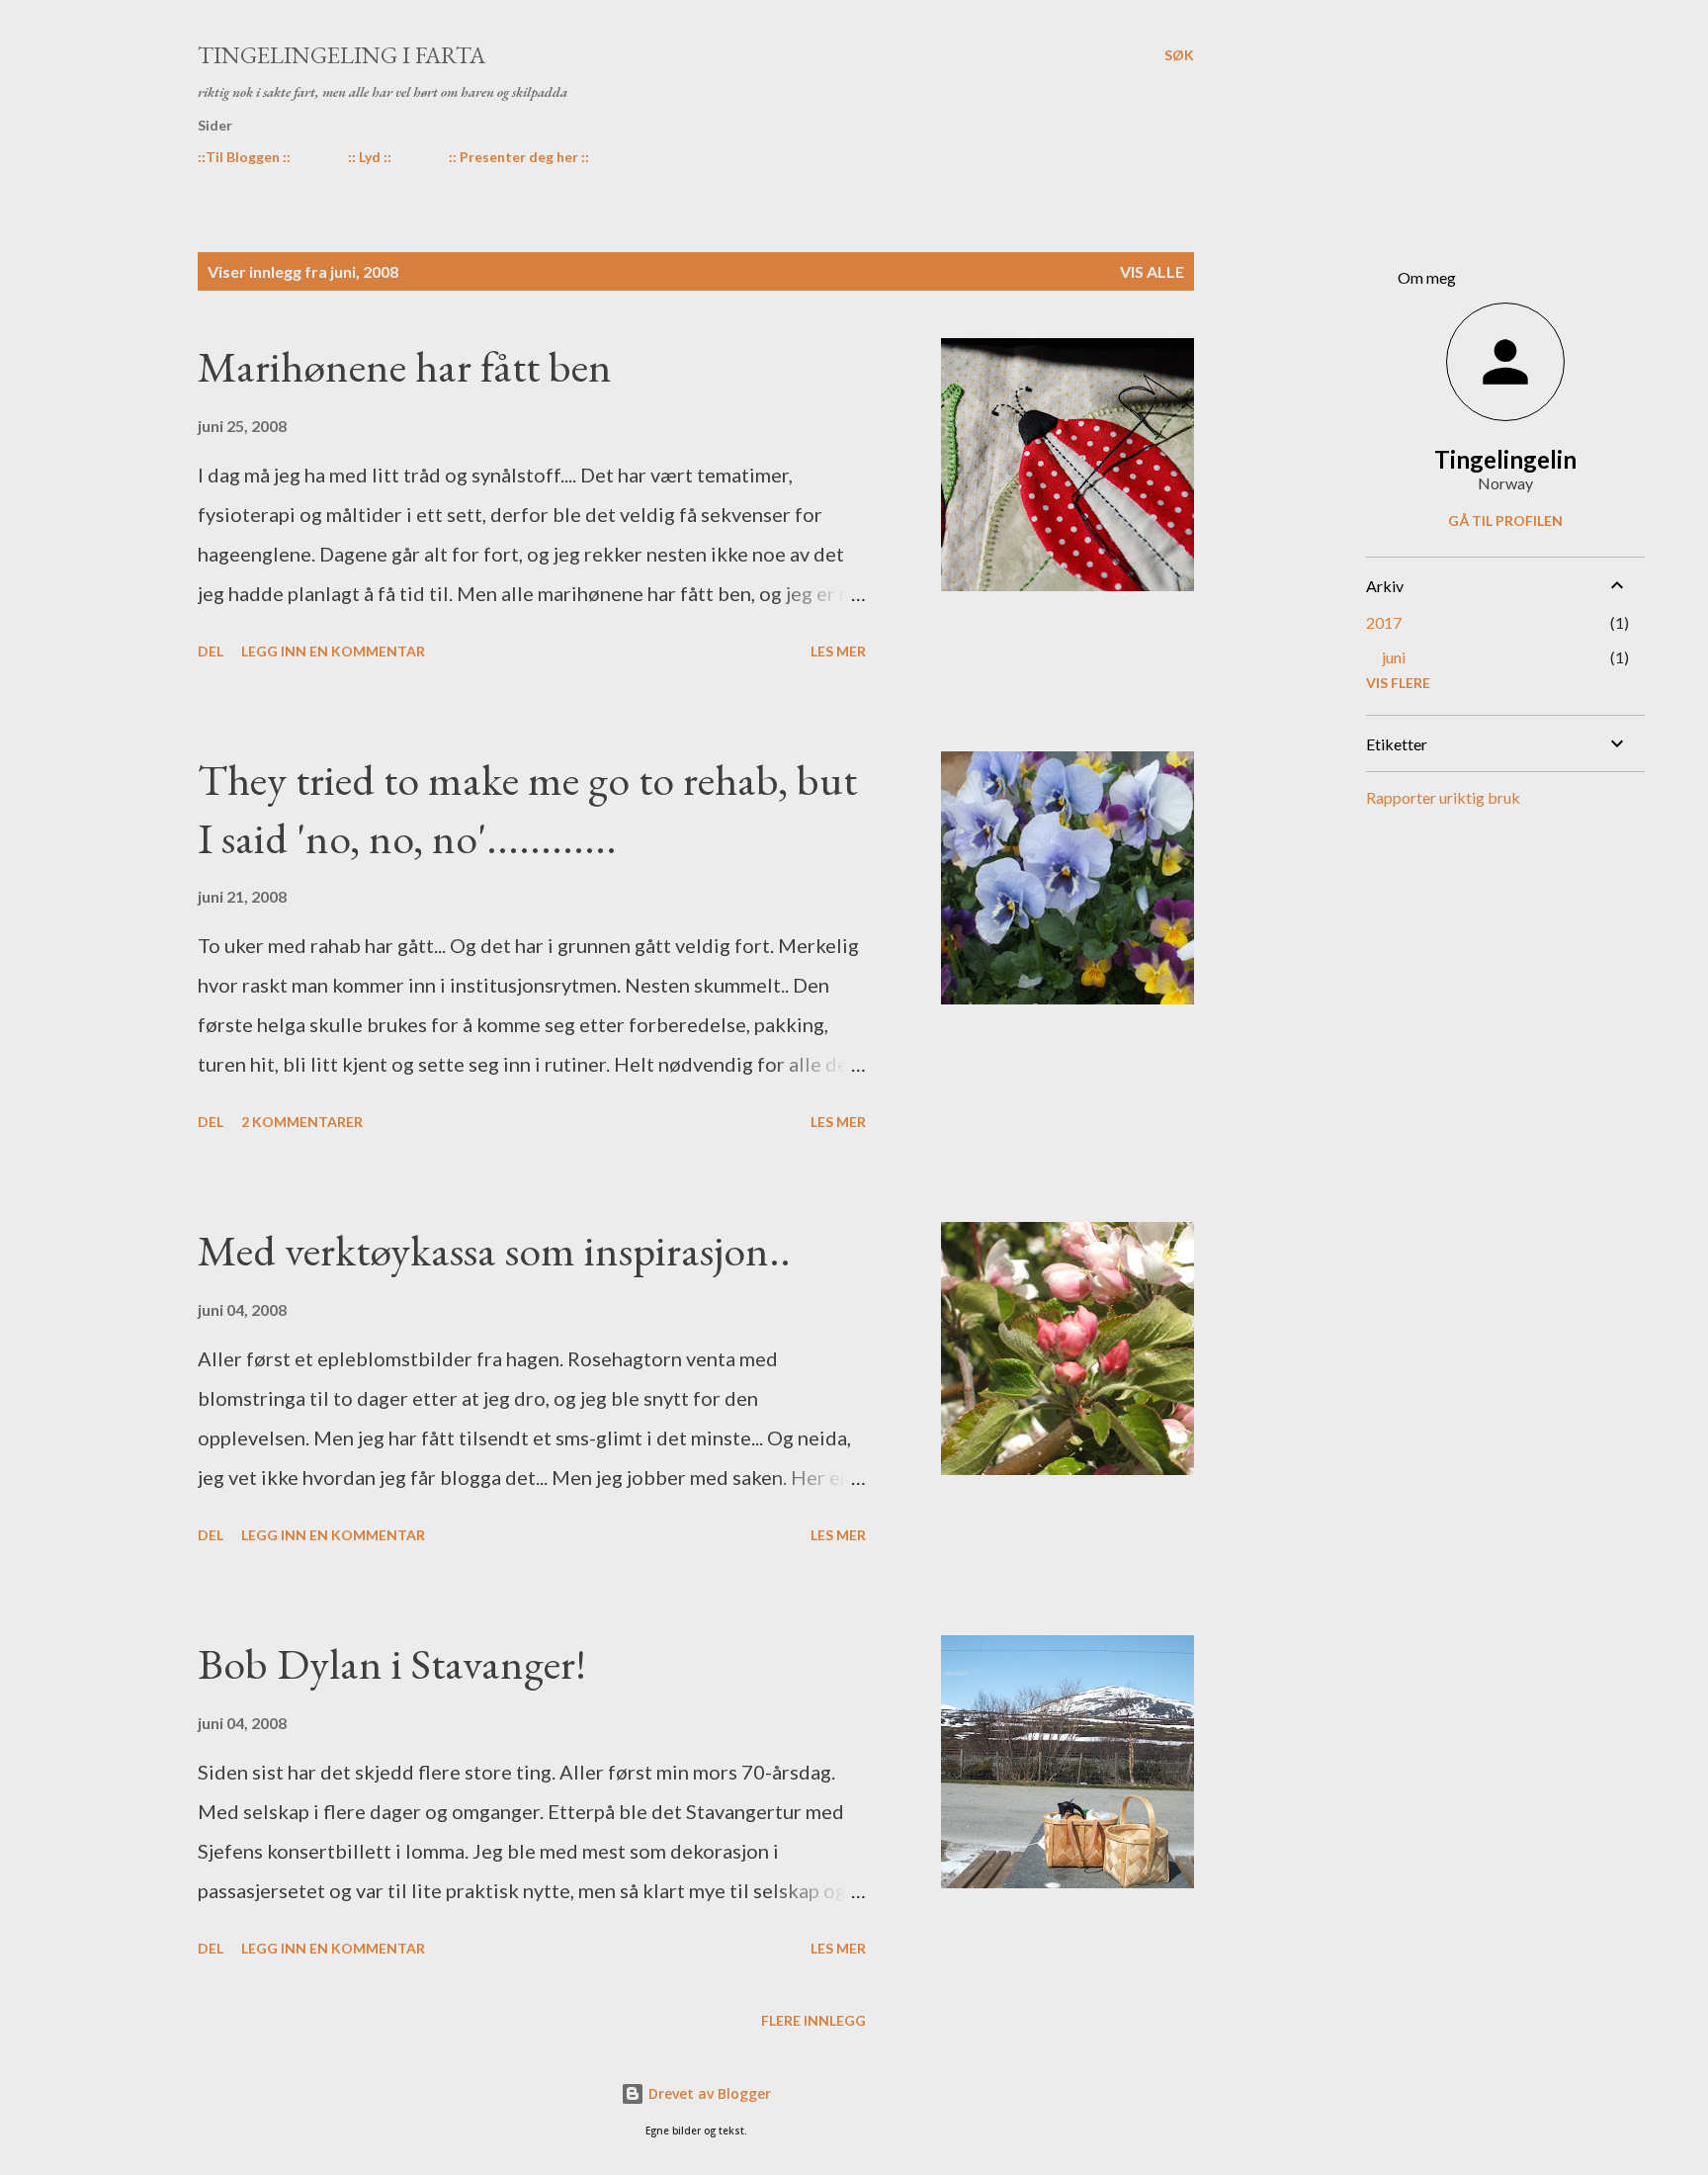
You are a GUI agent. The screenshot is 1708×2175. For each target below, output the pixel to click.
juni (1394, 657)
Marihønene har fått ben (405, 366)
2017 (1384, 622)
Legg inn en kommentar (333, 651)
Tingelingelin (1505, 459)
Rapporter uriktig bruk (1443, 797)
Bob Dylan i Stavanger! (392, 1663)
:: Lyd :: (370, 157)
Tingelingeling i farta (342, 55)
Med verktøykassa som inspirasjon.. (494, 1250)
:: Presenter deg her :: (519, 157)
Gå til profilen (1505, 521)
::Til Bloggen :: (244, 157)
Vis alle (1152, 271)
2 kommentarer (302, 1122)
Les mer (838, 651)
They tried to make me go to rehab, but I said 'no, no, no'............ (527, 809)
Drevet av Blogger (708, 2093)
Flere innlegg (813, 2020)
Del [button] (211, 651)
